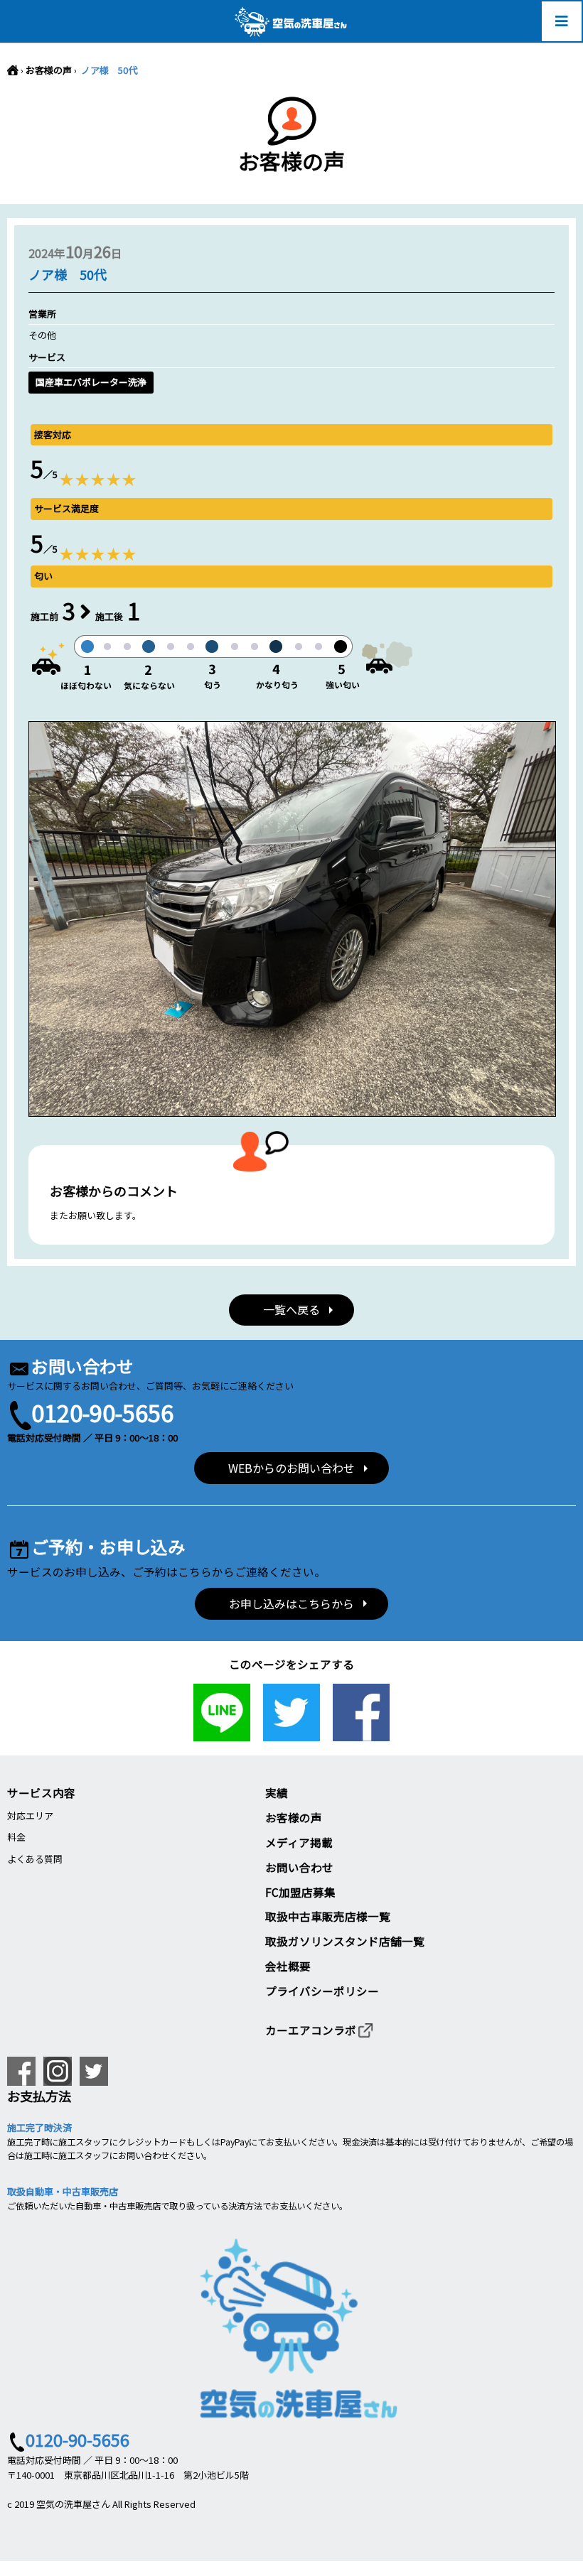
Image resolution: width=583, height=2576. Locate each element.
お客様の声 (49, 70)
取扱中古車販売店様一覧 (328, 1916)
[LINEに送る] (222, 1733)
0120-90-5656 (102, 1412)
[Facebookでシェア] (361, 1733)
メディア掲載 (299, 1842)
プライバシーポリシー (322, 1991)
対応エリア (30, 1815)
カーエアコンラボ (311, 2030)
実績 (277, 1792)
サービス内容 (41, 1792)
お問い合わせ (299, 1867)
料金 (16, 1837)
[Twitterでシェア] (291, 1733)
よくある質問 (35, 1859)
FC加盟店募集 (300, 1892)
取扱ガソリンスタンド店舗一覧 (345, 1941)
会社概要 (288, 1966)
